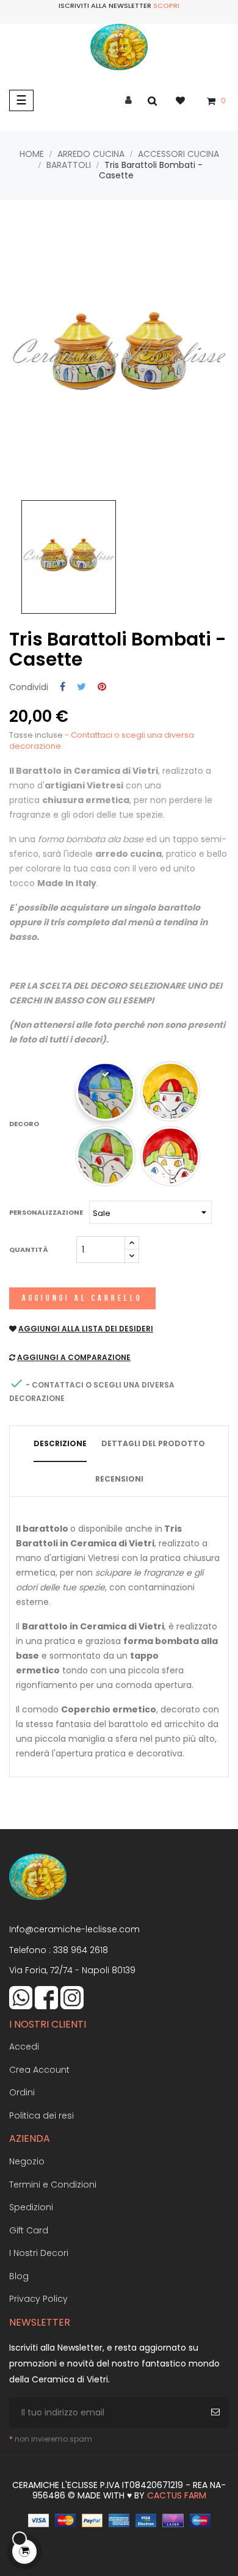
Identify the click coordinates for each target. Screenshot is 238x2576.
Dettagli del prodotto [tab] (153, 1443)
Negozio (27, 2161)
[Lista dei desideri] (186, 100)
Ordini (22, 2092)
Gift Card (29, 2230)
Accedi (24, 2047)
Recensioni (119, 1479)
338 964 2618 (81, 1950)
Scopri (166, 5)
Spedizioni (31, 2207)
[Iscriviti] (217, 2412)
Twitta (81, 687)
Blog (19, 2276)
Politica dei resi (41, 2116)
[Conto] (128, 100)
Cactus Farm (177, 2495)
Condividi (63, 687)
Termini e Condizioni (53, 2185)
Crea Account (39, 2070)
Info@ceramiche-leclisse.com (74, 1929)
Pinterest (102, 687)
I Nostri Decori (39, 2253)
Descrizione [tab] (60, 1443)
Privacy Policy (38, 2299)
